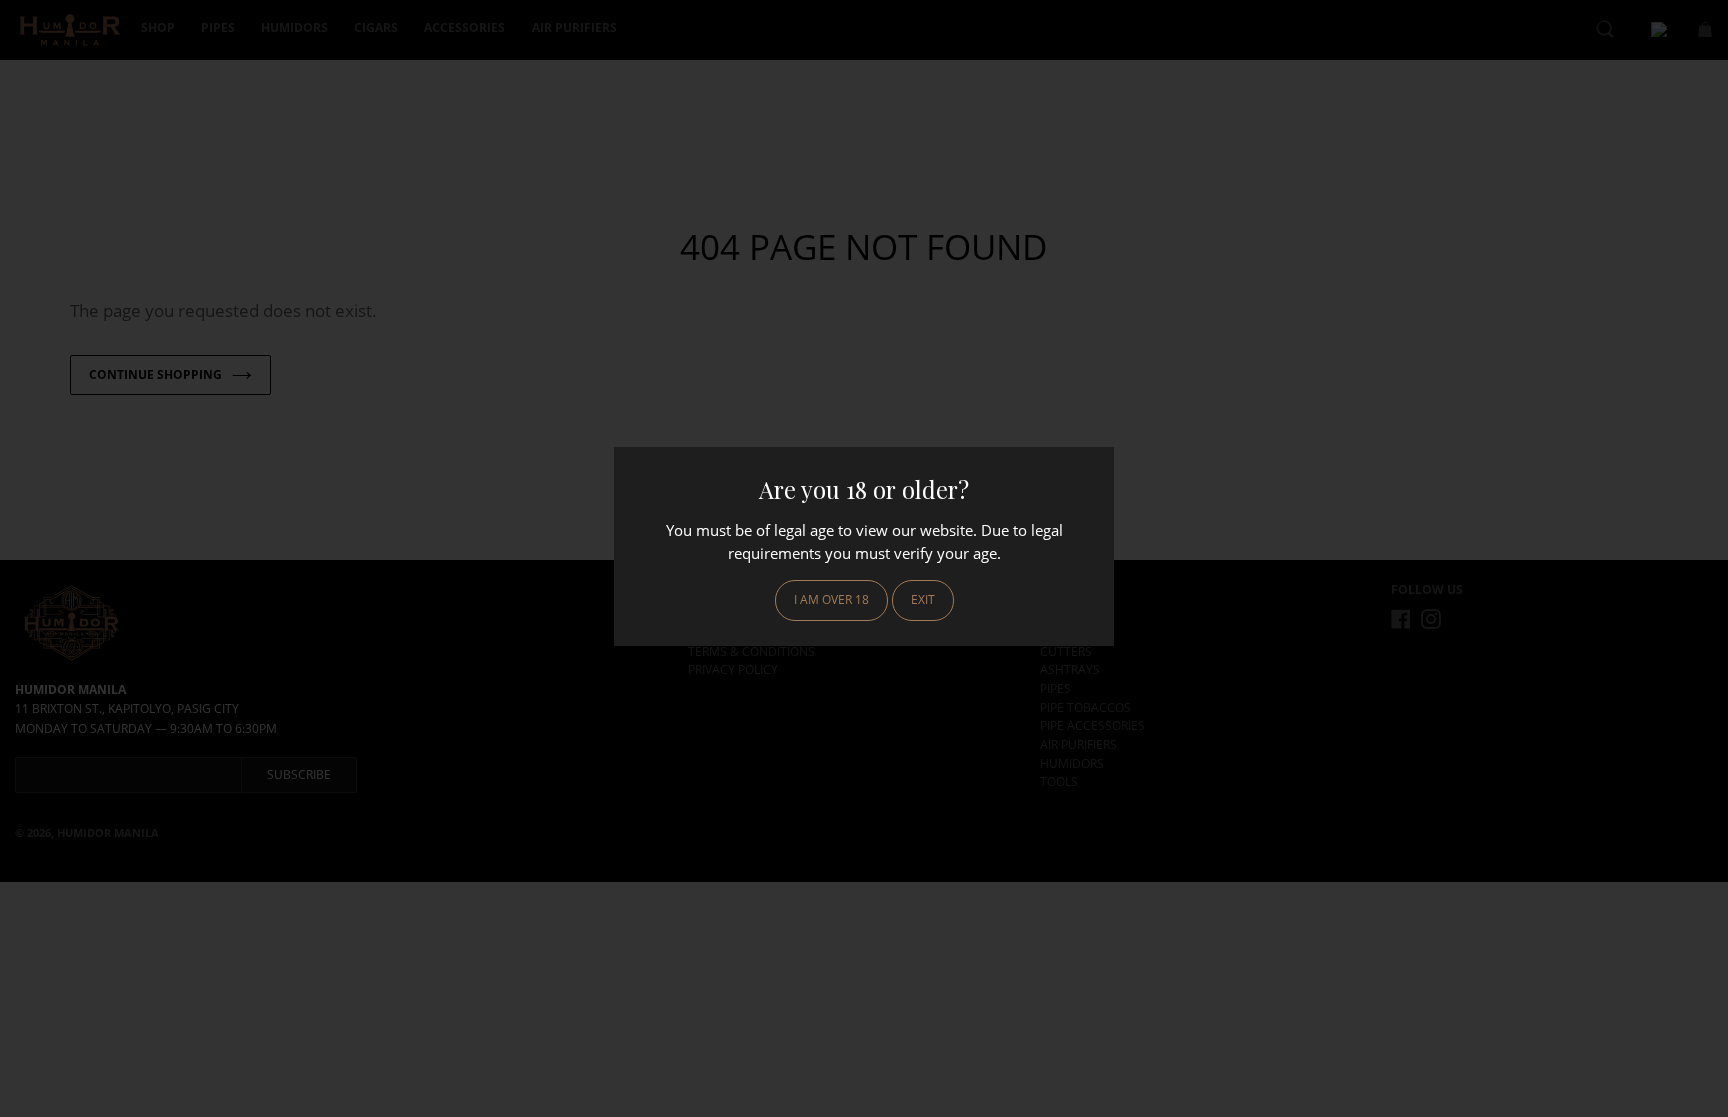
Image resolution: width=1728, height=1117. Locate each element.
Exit (923, 599)
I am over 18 (831, 599)
